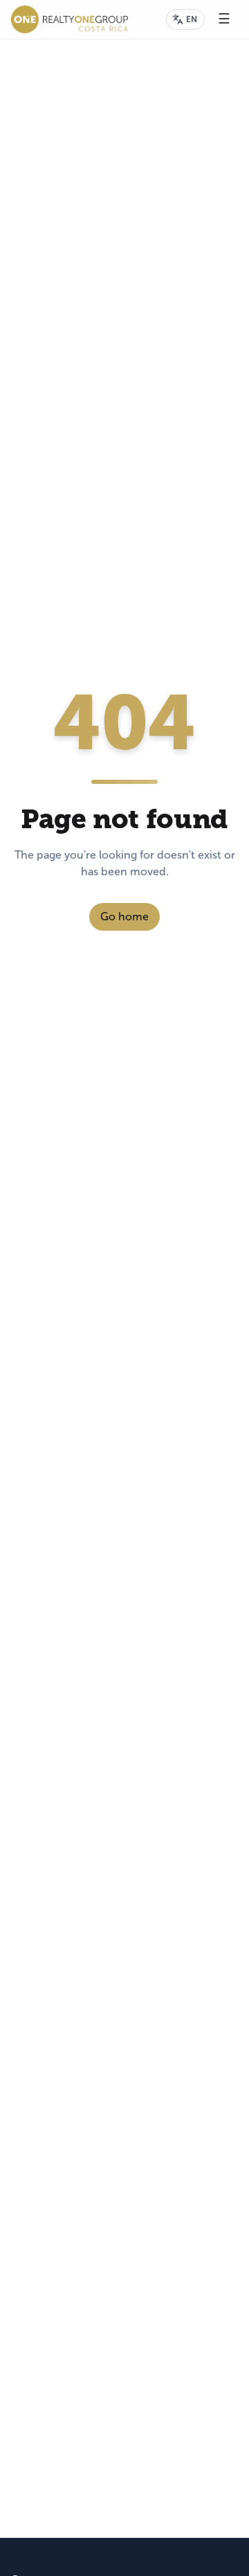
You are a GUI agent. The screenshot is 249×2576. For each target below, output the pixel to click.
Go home (124, 916)
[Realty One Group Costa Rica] (70, 19)
